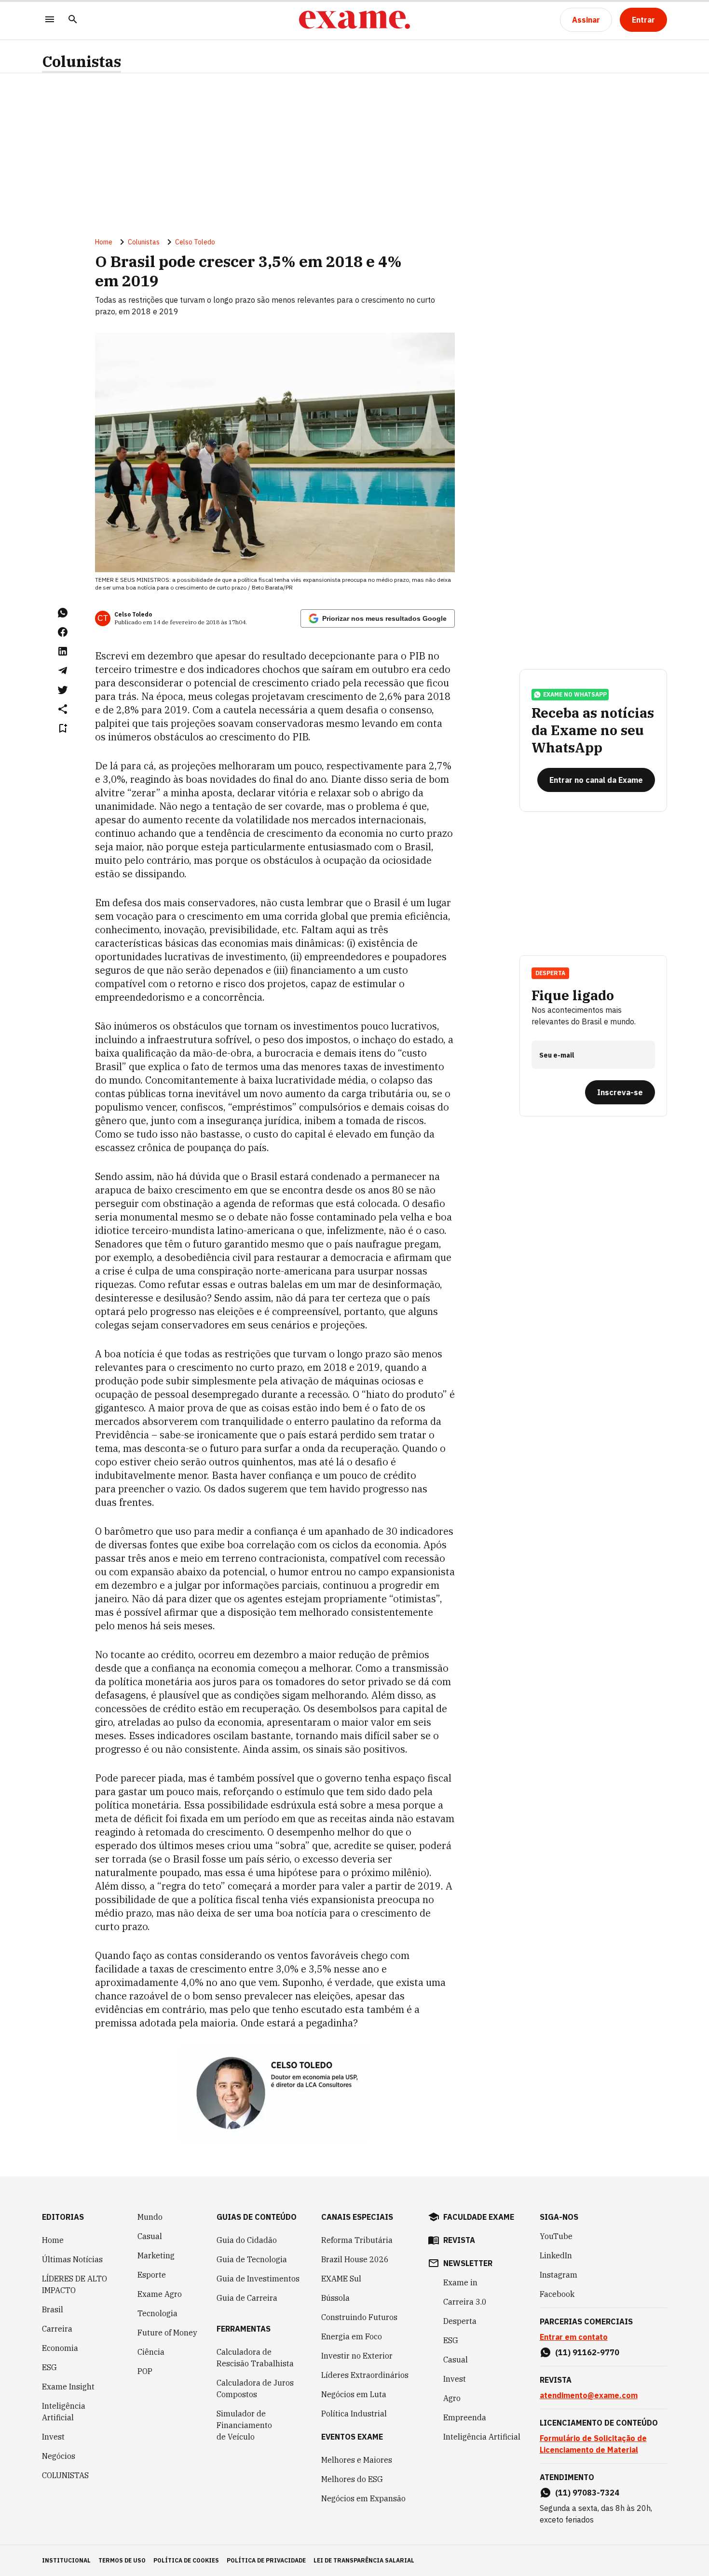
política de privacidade (266, 2560)
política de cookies (186, 2560)
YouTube (556, 2236)
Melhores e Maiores (357, 2460)
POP (145, 2371)
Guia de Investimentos (258, 2279)
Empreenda (465, 2417)
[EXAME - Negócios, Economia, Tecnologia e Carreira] (354, 20)
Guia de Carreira (247, 2298)
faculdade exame (479, 2217)
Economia (60, 2348)
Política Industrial (354, 2414)
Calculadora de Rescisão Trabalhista (255, 2358)
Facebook (557, 2294)
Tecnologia (157, 2313)
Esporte (152, 2275)
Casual (150, 2236)
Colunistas (82, 61)
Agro (452, 2398)
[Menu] (50, 20)
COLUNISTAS (65, 2475)
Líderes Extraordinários (365, 2375)
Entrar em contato (574, 2337)
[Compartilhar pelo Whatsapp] (63, 613)
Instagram (559, 2275)
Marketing (156, 2255)
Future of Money (167, 2333)
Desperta (460, 2321)
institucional (66, 2560)
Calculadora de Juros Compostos (255, 2388)
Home (104, 242)
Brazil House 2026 (355, 2259)
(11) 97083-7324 (587, 2493)
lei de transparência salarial (364, 2560)
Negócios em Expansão (363, 2498)
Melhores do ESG (352, 2479)
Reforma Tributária (357, 2240)
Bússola (335, 2298)
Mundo (150, 2217)
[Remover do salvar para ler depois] (63, 728)
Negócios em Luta (354, 2394)
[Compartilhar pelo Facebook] (63, 632)
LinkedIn (556, 2255)
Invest (53, 2437)
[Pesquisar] (73, 20)
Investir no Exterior (357, 2356)
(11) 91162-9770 (587, 2352)
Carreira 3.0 (465, 2302)
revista (459, 2240)
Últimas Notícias (72, 2259)
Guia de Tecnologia (252, 2259)
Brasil (53, 2309)
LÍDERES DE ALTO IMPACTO (75, 2284)
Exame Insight (68, 2387)
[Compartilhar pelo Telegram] (63, 671)
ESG (49, 2367)
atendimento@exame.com (589, 2395)
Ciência (151, 2352)
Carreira (57, 2329)
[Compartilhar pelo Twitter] (63, 690)
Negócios (59, 2456)
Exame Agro (160, 2294)
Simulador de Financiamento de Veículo (244, 2425)
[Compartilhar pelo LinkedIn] (63, 651)
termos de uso (122, 2560)
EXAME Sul (341, 2279)
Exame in (460, 2282)
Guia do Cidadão (247, 2240)
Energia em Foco (352, 2336)
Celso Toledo (195, 242)
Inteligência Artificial (64, 2412)
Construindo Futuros (359, 2317)
